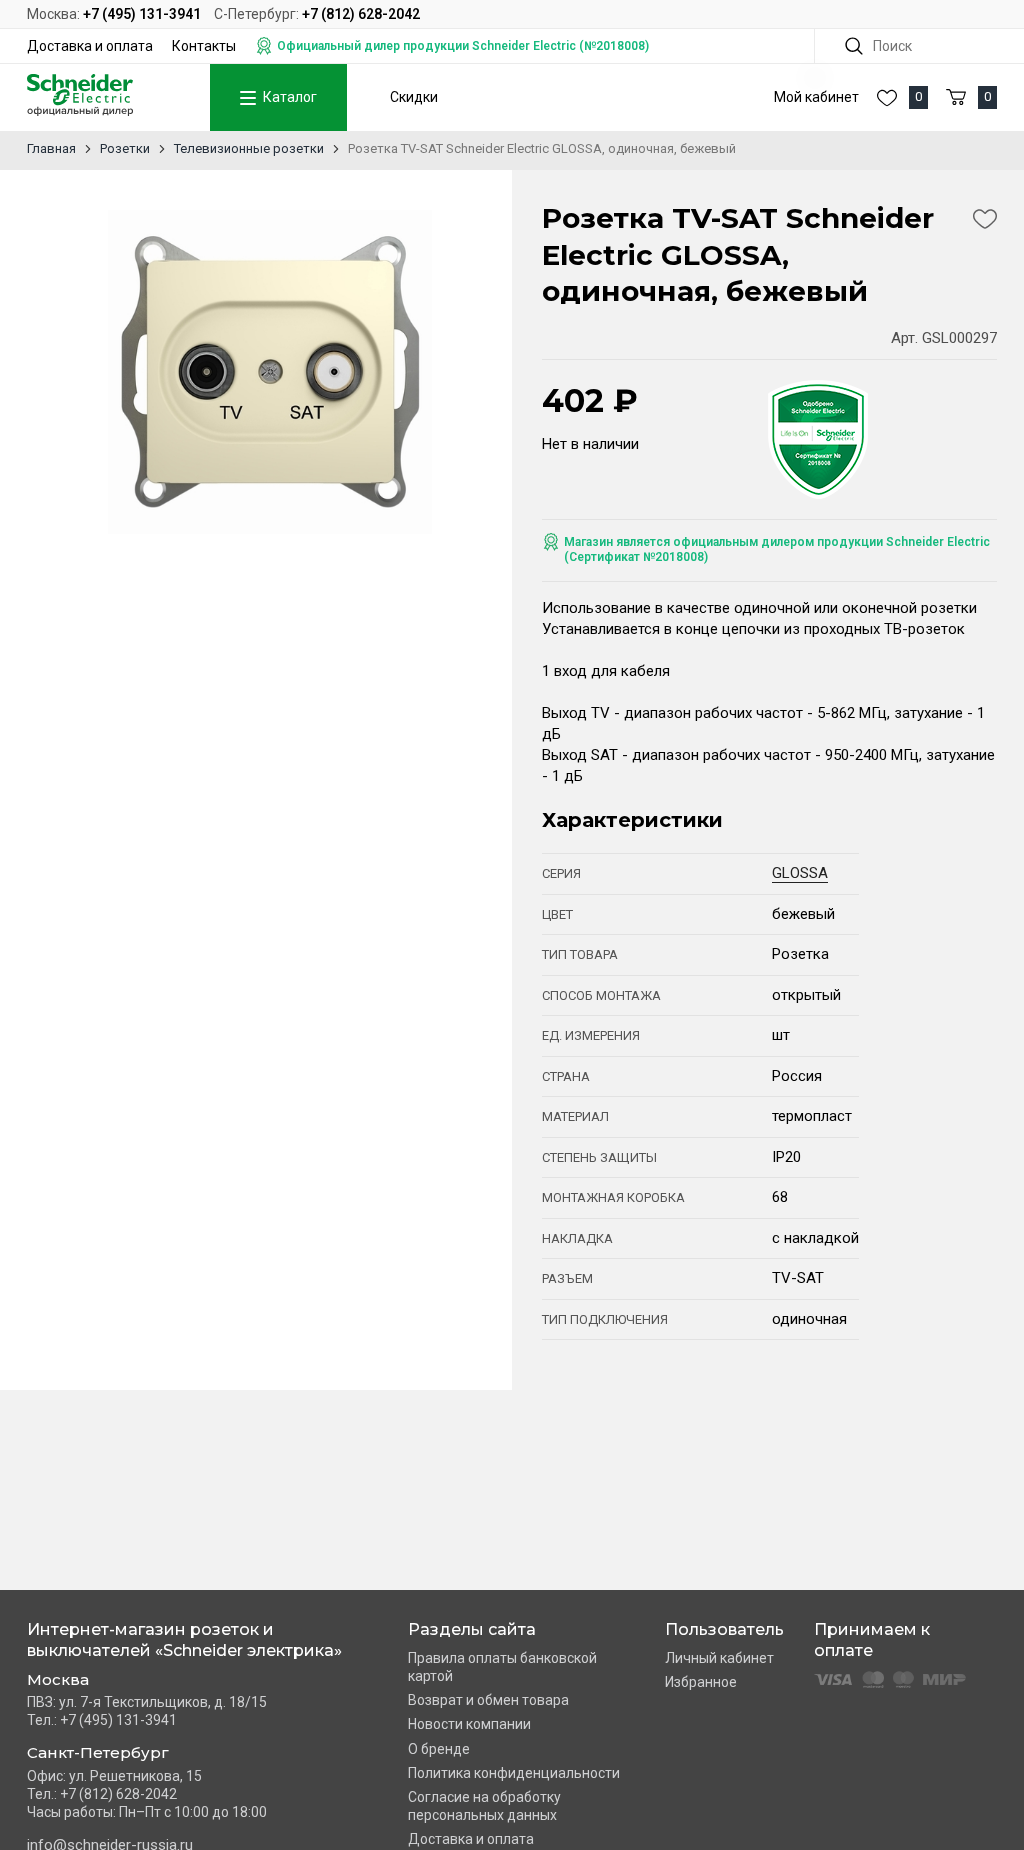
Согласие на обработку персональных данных (484, 1806)
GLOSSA (800, 873)
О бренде (439, 1749)
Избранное (701, 1682)
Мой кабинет (816, 97)
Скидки (414, 97)
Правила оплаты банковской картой (502, 1667)
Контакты (204, 46)
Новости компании (469, 1724)
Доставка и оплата (90, 46)
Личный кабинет (719, 1658)
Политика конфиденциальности (514, 1773)
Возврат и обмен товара (488, 1700)
